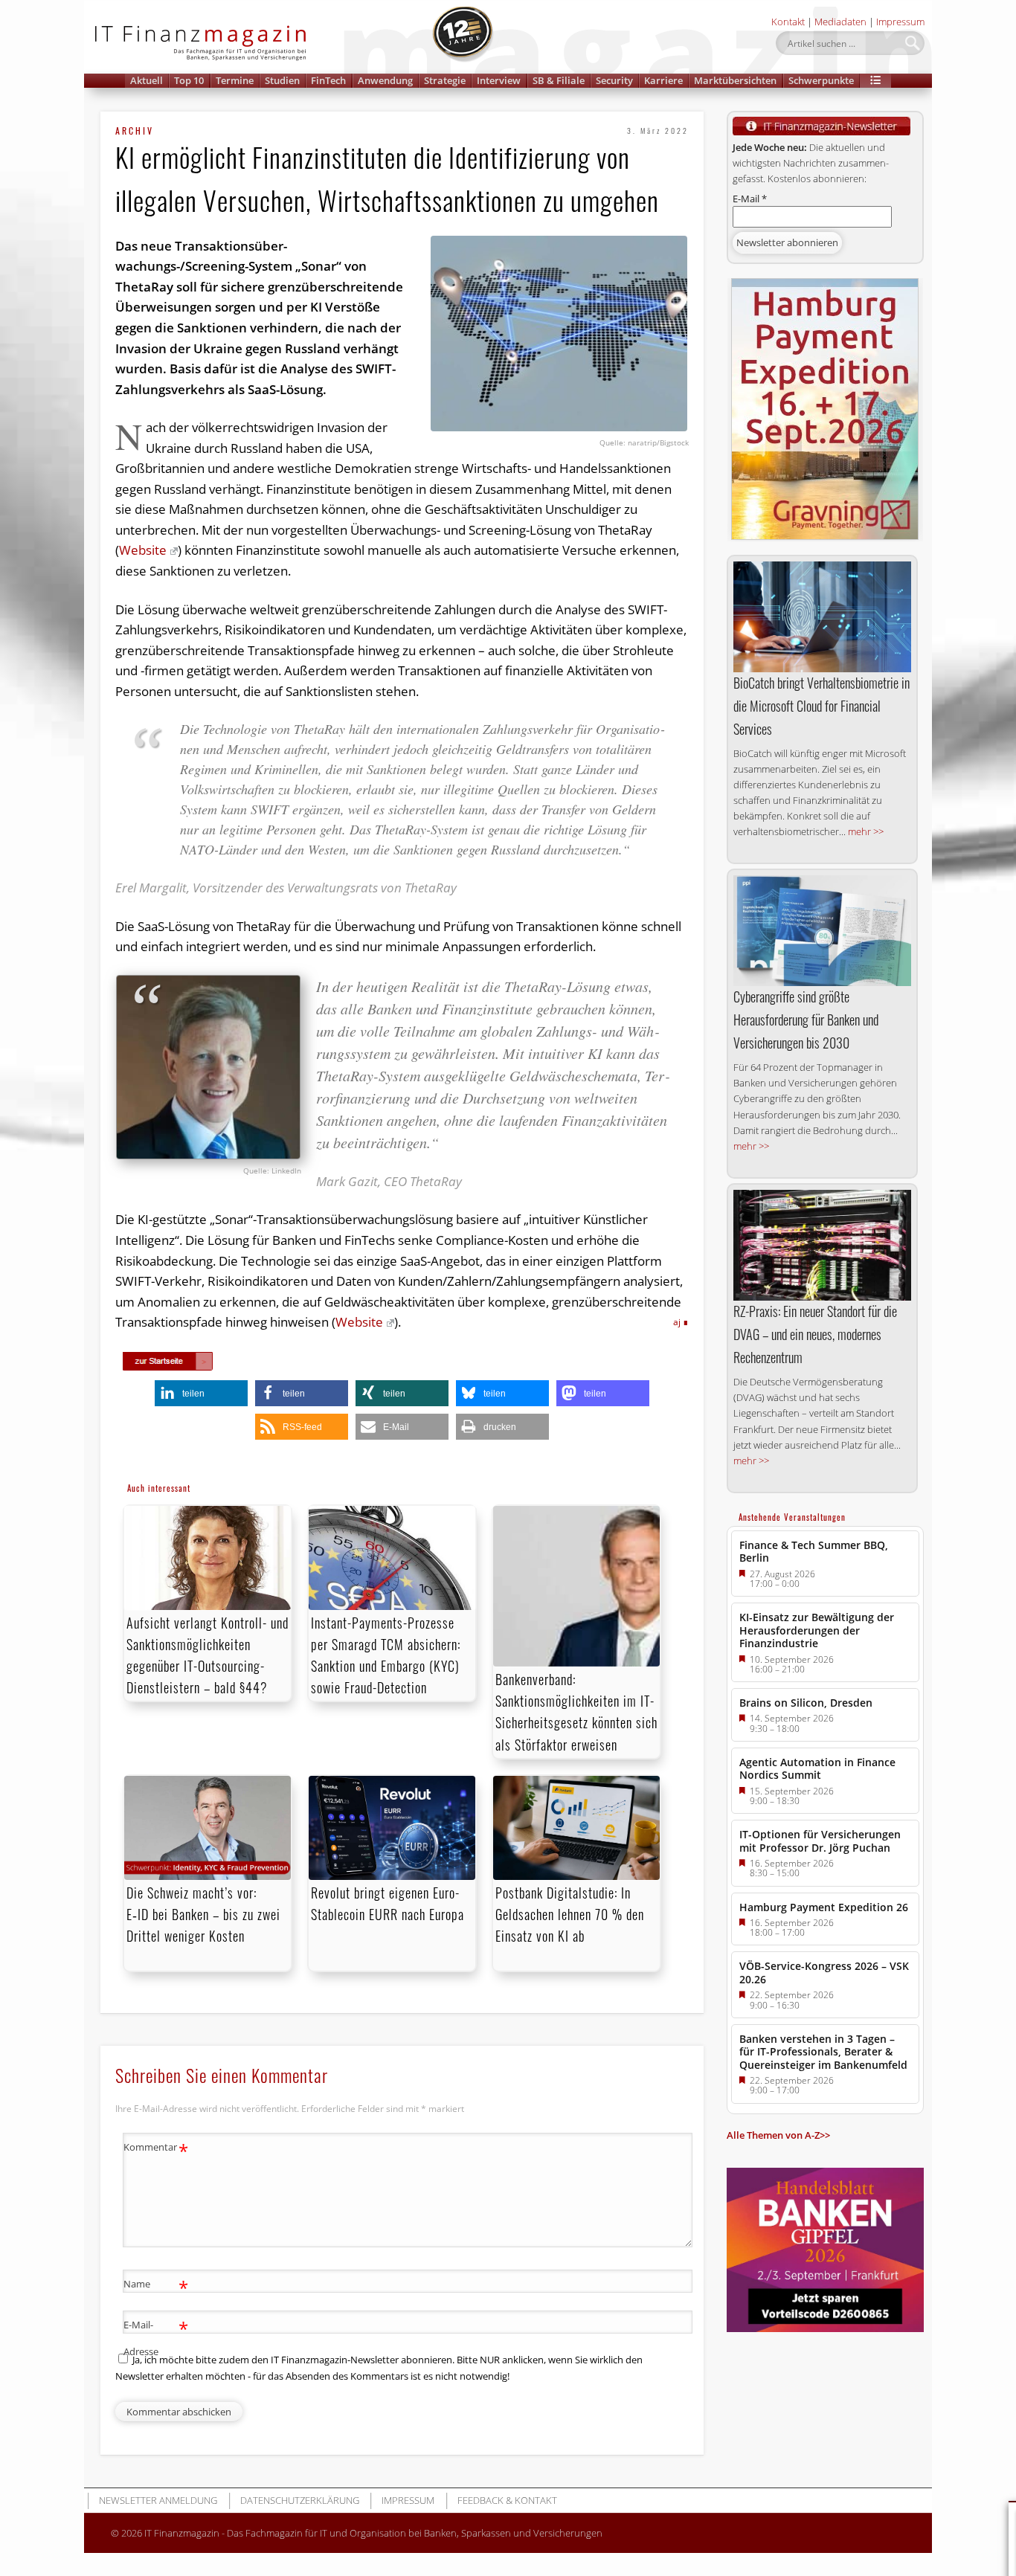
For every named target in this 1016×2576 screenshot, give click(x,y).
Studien (282, 80)
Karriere (663, 80)
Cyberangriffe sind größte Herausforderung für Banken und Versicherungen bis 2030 (806, 1020)
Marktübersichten (735, 80)
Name (156, 2286)
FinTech (328, 80)
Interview (499, 80)
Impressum (900, 22)
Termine (235, 80)
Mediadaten (840, 22)
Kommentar (156, 2149)
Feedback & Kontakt (507, 2500)
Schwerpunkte (821, 80)
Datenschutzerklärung (300, 2500)
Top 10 (189, 80)
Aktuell (147, 80)
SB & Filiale (559, 80)
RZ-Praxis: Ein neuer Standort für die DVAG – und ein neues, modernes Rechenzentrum (815, 1334)
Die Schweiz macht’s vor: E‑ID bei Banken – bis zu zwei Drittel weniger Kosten (203, 1914)
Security (614, 80)
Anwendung (385, 80)
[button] (875, 81)
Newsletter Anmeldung (158, 2500)
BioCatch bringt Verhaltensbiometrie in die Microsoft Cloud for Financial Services (822, 706)
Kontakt (788, 22)
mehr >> (866, 831)
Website (143, 550)
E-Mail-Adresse (156, 2337)
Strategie (445, 80)
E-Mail (750, 199)
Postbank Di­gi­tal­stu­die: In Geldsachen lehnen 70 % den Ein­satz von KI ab (570, 1914)
